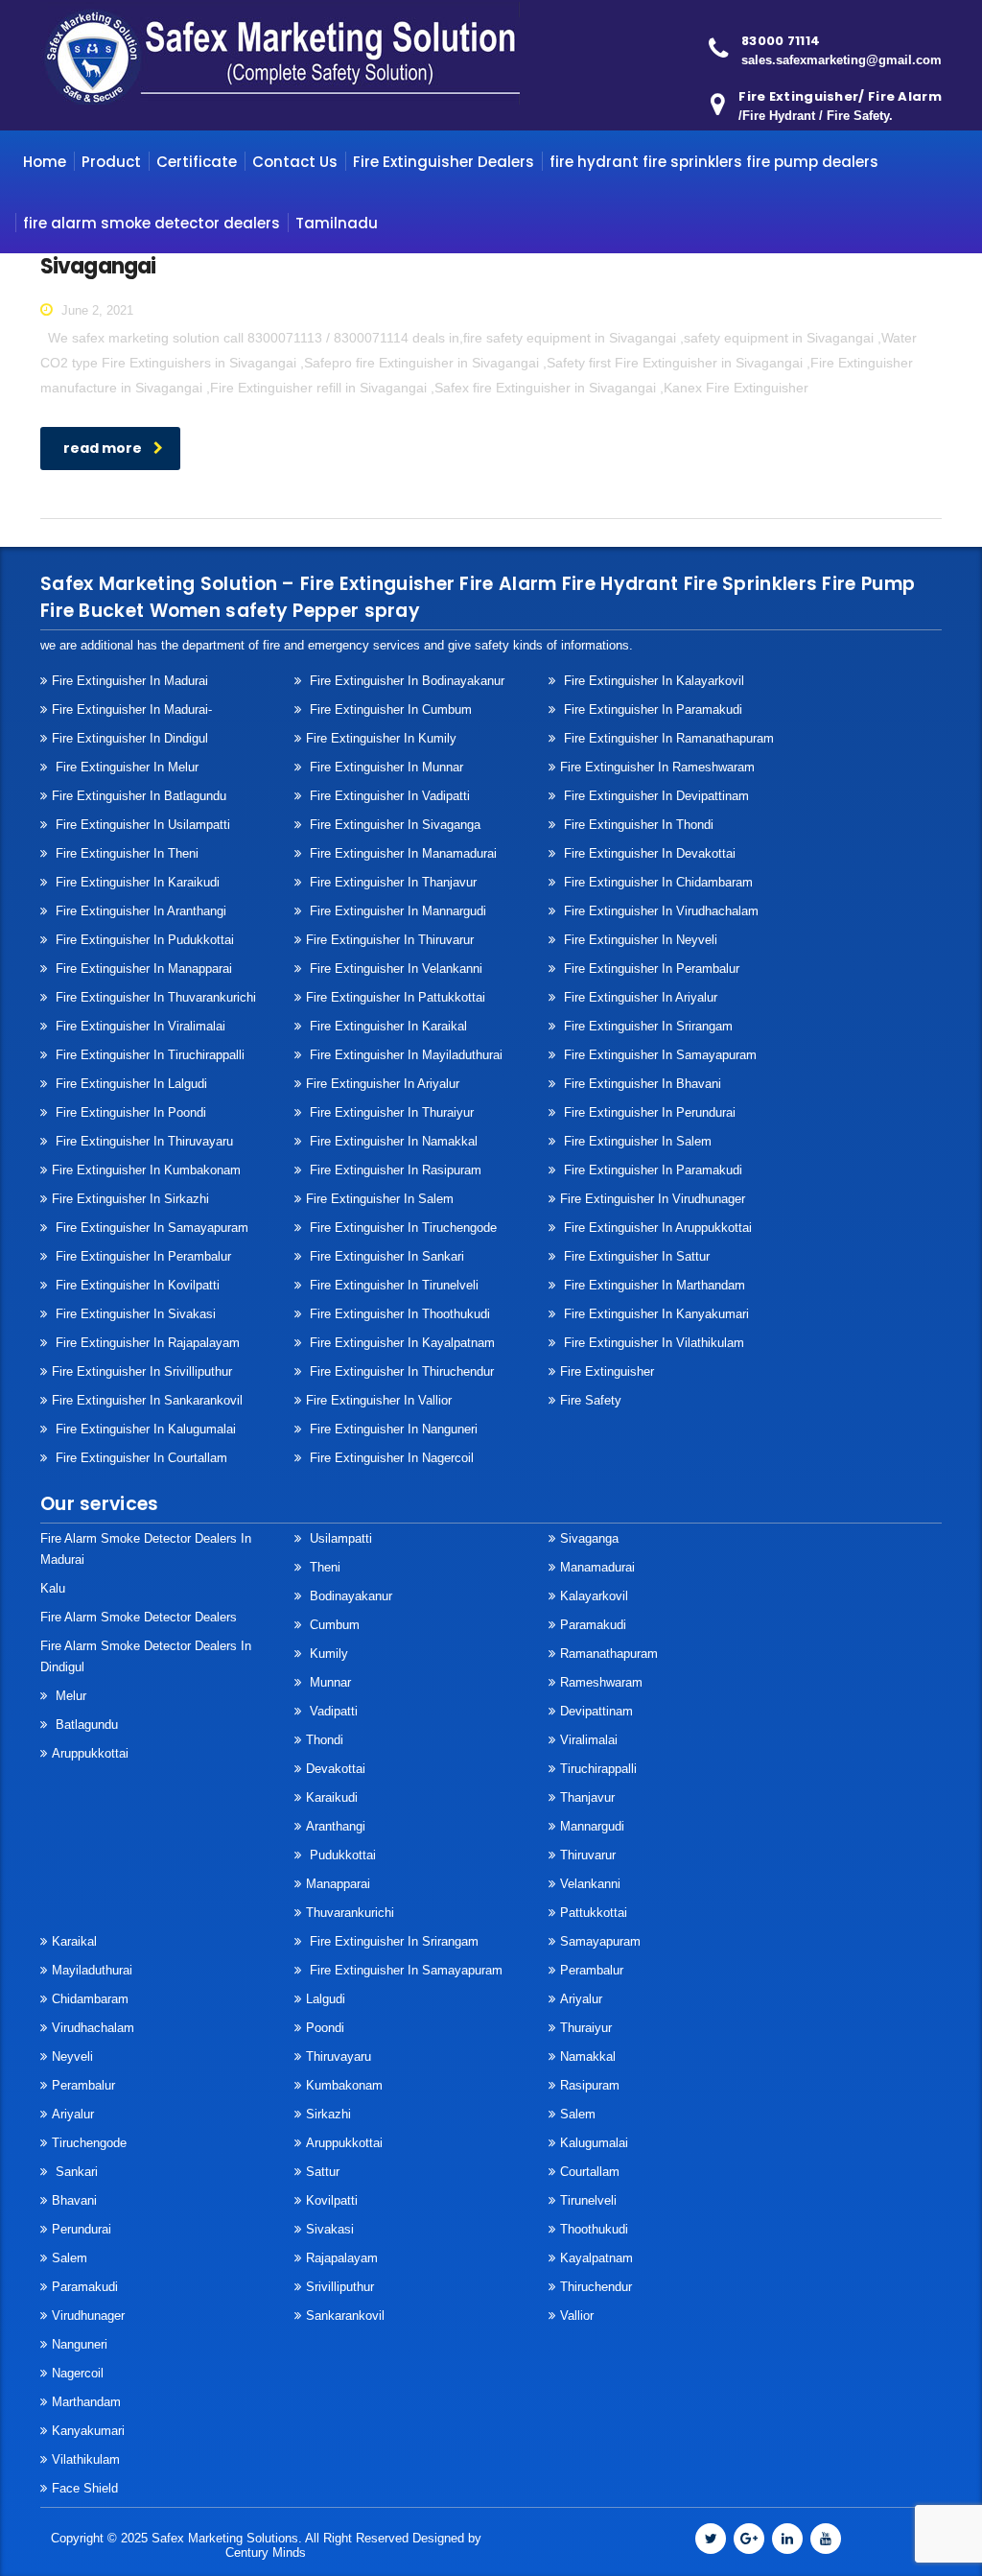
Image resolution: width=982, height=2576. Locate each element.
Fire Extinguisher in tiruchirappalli (148, 1055)
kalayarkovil (594, 1596)
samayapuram (600, 1941)
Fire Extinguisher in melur (125, 767)
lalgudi (326, 1999)
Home (45, 162)
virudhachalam (93, 2028)
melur (69, 1696)
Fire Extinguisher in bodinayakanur (405, 681)
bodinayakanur (349, 1596)
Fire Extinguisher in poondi (129, 1112)
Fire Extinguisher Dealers (444, 162)
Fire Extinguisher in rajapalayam (146, 1343)
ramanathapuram (609, 1654)
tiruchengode (89, 2143)
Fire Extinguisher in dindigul (130, 738)
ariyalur (581, 1999)
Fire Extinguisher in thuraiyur (390, 1112)
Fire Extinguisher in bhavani (641, 1084)
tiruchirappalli (598, 1769)
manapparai (338, 1884)
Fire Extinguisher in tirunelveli (392, 1285)
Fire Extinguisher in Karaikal (386, 1026)
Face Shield (85, 2488)
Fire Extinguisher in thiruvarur (390, 940)
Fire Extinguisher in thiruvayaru (142, 1141)
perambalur (83, 2085)
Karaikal (74, 1941)
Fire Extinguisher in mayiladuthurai (404, 1055)
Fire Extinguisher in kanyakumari (655, 1314)
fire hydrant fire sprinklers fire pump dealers (714, 162)
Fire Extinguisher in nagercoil (390, 1458)
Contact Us (295, 162)
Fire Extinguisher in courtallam (140, 1458)
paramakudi (593, 1625)
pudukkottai (341, 1855)
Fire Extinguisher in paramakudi (651, 709)
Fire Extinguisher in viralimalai (139, 1026)
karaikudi (332, 1797)
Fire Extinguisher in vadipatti (388, 796)
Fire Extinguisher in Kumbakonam (146, 1170)
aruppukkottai (90, 1753)
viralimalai (589, 1740)
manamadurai (597, 1567)
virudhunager (88, 2316)
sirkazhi (328, 2114)
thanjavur (587, 1797)
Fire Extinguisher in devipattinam (655, 796)
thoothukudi (594, 2229)
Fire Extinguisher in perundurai (648, 1112)
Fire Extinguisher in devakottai (648, 853)
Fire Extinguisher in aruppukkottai (656, 1228)
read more (103, 448)
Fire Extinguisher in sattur (635, 1256)
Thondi (325, 1740)
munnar (328, 1682)
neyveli (72, 2056)
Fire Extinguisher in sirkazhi (130, 1199)
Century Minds (266, 2552)
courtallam (590, 2172)
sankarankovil (345, 2316)
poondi (325, 2028)
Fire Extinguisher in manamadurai (401, 853)
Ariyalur (73, 2114)
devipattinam (596, 1711)
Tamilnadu (337, 223)
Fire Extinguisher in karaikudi (136, 882)
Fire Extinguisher (607, 1371)
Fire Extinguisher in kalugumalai (144, 1429)
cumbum (333, 1625)
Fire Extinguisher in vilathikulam (652, 1343)
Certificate (197, 162)
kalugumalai (594, 2143)
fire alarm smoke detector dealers (152, 223)
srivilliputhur (340, 2287)
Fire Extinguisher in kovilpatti (136, 1285)
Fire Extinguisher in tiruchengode (401, 1228)
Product (111, 162)
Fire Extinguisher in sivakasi (134, 1314)
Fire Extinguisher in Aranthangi (139, 911)
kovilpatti (332, 2200)
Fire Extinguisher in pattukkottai (396, 997)
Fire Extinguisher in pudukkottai (143, 940)
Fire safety (591, 1400)
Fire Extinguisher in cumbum (389, 709)
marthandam (86, 2402)
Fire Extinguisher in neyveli (639, 940)
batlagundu (85, 1725)
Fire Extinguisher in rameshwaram (657, 767)
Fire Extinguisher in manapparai (142, 969)
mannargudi (592, 1826)
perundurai (82, 2229)
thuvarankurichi (350, 1913)
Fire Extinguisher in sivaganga (393, 825)
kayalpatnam (596, 2258)
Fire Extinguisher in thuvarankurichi (154, 997)
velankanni (590, 1884)
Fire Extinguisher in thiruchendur (400, 1371)
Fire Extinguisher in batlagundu (139, 796)
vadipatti (332, 1711)
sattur (323, 2172)
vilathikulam (86, 2459)
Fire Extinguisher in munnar (385, 767)
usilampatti (339, 1538)
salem (578, 2114)
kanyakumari (88, 2431)
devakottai (336, 1769)
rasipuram (590, 2085)
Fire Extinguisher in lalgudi (129, 1084)
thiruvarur (588, 1855)
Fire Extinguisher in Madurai (130, 681)
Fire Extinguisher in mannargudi (396, 911)
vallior (577, 2316)
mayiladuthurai (92, 1970)
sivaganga (589, 1538)
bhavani (74, 2200)
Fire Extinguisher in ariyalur (383, 1084)
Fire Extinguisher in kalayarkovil (652, 681)
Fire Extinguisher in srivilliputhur (142, 1371)
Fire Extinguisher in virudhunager (653, 1199)
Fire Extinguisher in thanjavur (391, 882)
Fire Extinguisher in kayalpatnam (400, 1343)
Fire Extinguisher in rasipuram (394, 1170)
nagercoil (78, 2373)
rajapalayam (342, 2258)
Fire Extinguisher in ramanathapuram (667, 738)
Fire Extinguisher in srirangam (646, 1026)
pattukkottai (594, 1913)
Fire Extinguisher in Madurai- (132, 709)
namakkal (588, 2056)
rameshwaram (601, 1682)
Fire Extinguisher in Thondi (637, 825)
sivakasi (330, 2229)
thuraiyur (586, 2028)
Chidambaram (90, 1999)
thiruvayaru (339, 2056)
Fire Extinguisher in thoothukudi (398, 1314)
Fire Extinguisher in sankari (385, 1256)
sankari (75, 2172)
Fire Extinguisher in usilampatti (141, 825)
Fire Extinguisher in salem (380, 1199)
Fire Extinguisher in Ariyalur (639, 997)
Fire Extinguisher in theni (125, 853)
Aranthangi (336, 1826)
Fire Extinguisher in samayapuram (658, 1055)
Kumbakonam (344, 2085)
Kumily (327, 1654)
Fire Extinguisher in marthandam (653, 1285)
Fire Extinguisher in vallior (379, 1400)
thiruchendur (596, 2287)
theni (323, 1567)
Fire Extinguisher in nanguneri (392, 1429)
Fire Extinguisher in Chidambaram (656, 882)
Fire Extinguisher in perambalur (650, 969)
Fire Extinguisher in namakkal (392, 1141)
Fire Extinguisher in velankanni (394, 969)
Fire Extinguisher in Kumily (381, 738)
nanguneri (80, 2344)
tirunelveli (588, 2200)
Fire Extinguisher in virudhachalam (659, 911)
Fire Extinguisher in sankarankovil (147, 1400)
